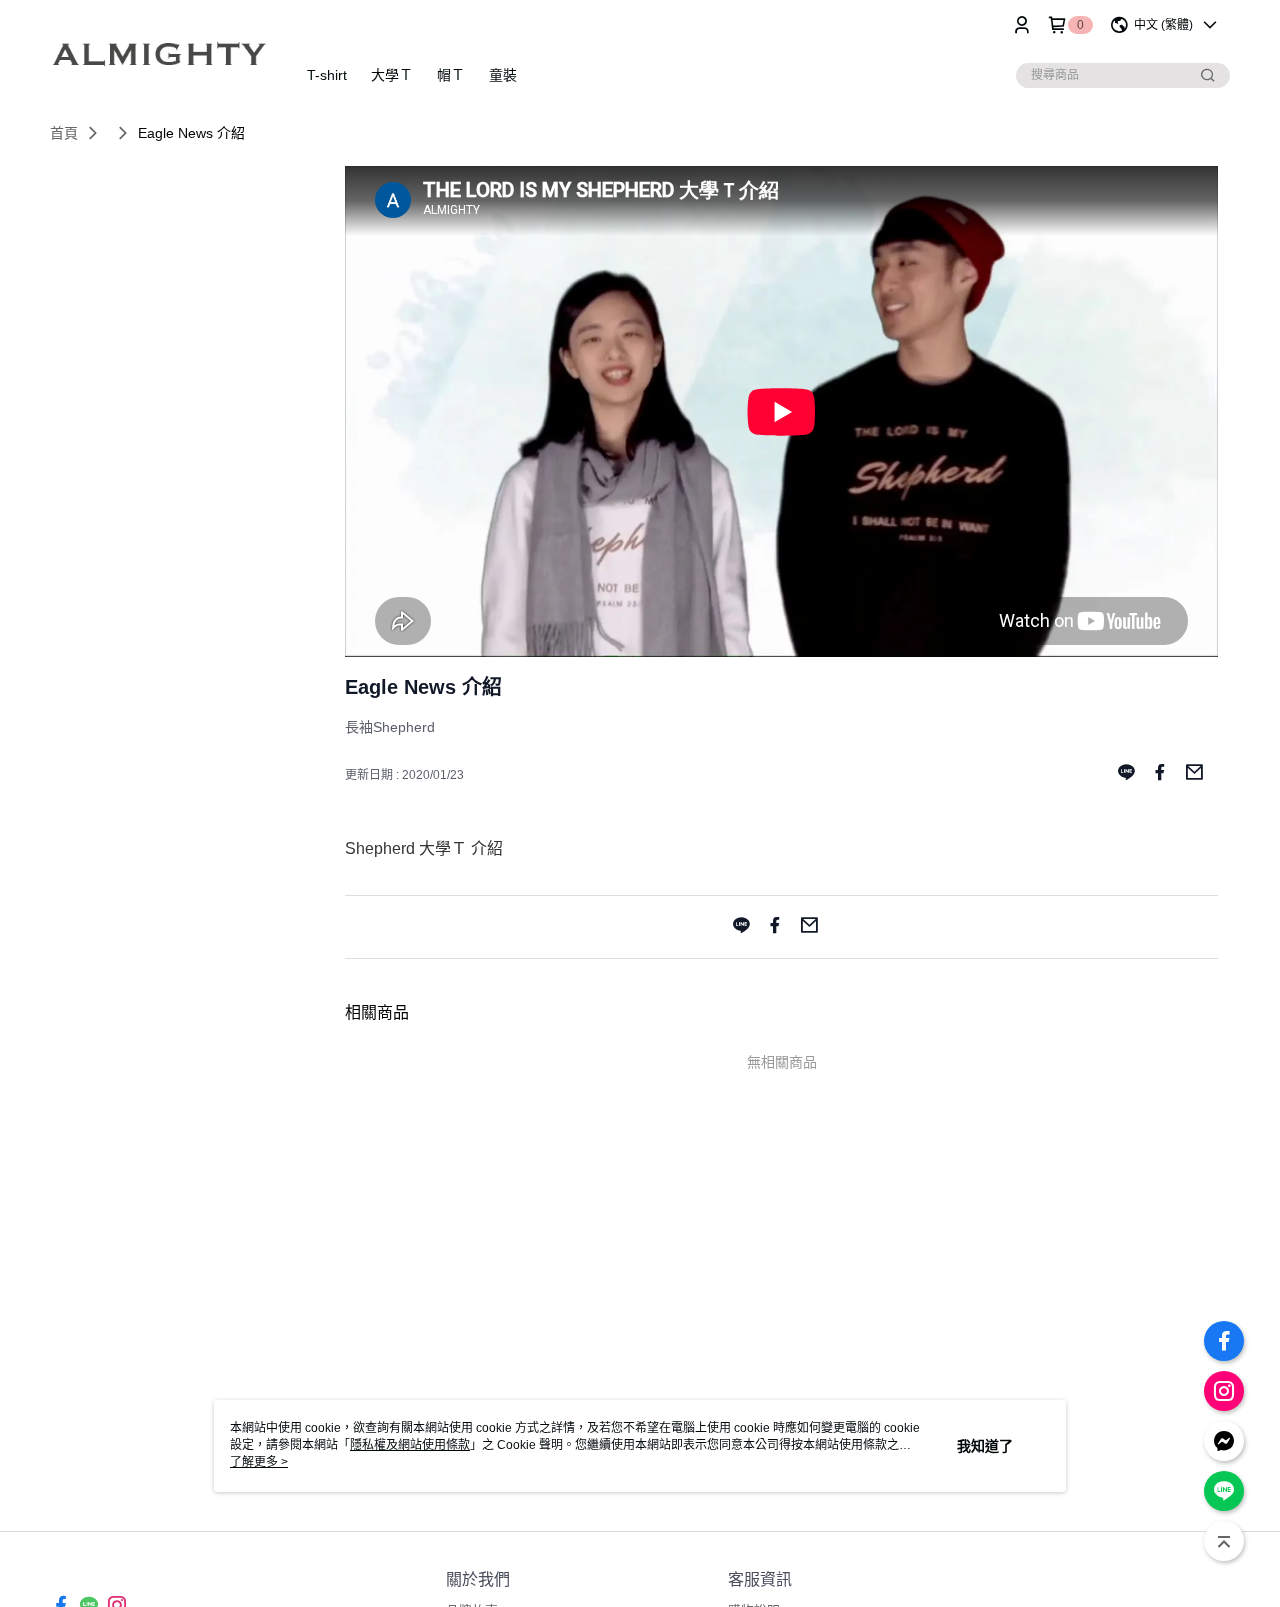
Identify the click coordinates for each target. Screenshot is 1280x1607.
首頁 (64, 133)
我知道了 (985, 1446)
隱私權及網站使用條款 (410, 1445)
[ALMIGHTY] (161, 52)
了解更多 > (259, 1462)
